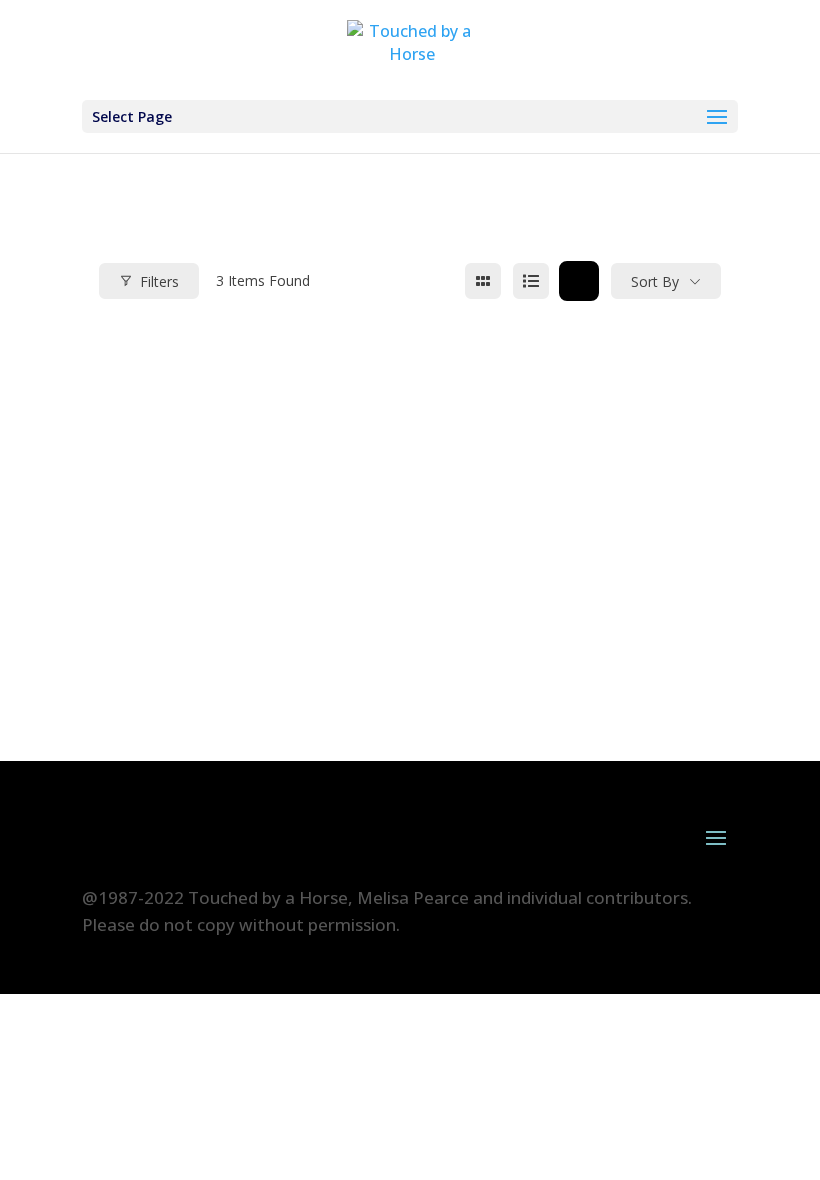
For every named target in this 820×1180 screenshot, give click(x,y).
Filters (159, 281)
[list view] (531, 281)
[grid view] (483, 281)
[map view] (579, 281)
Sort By (655, 281)
